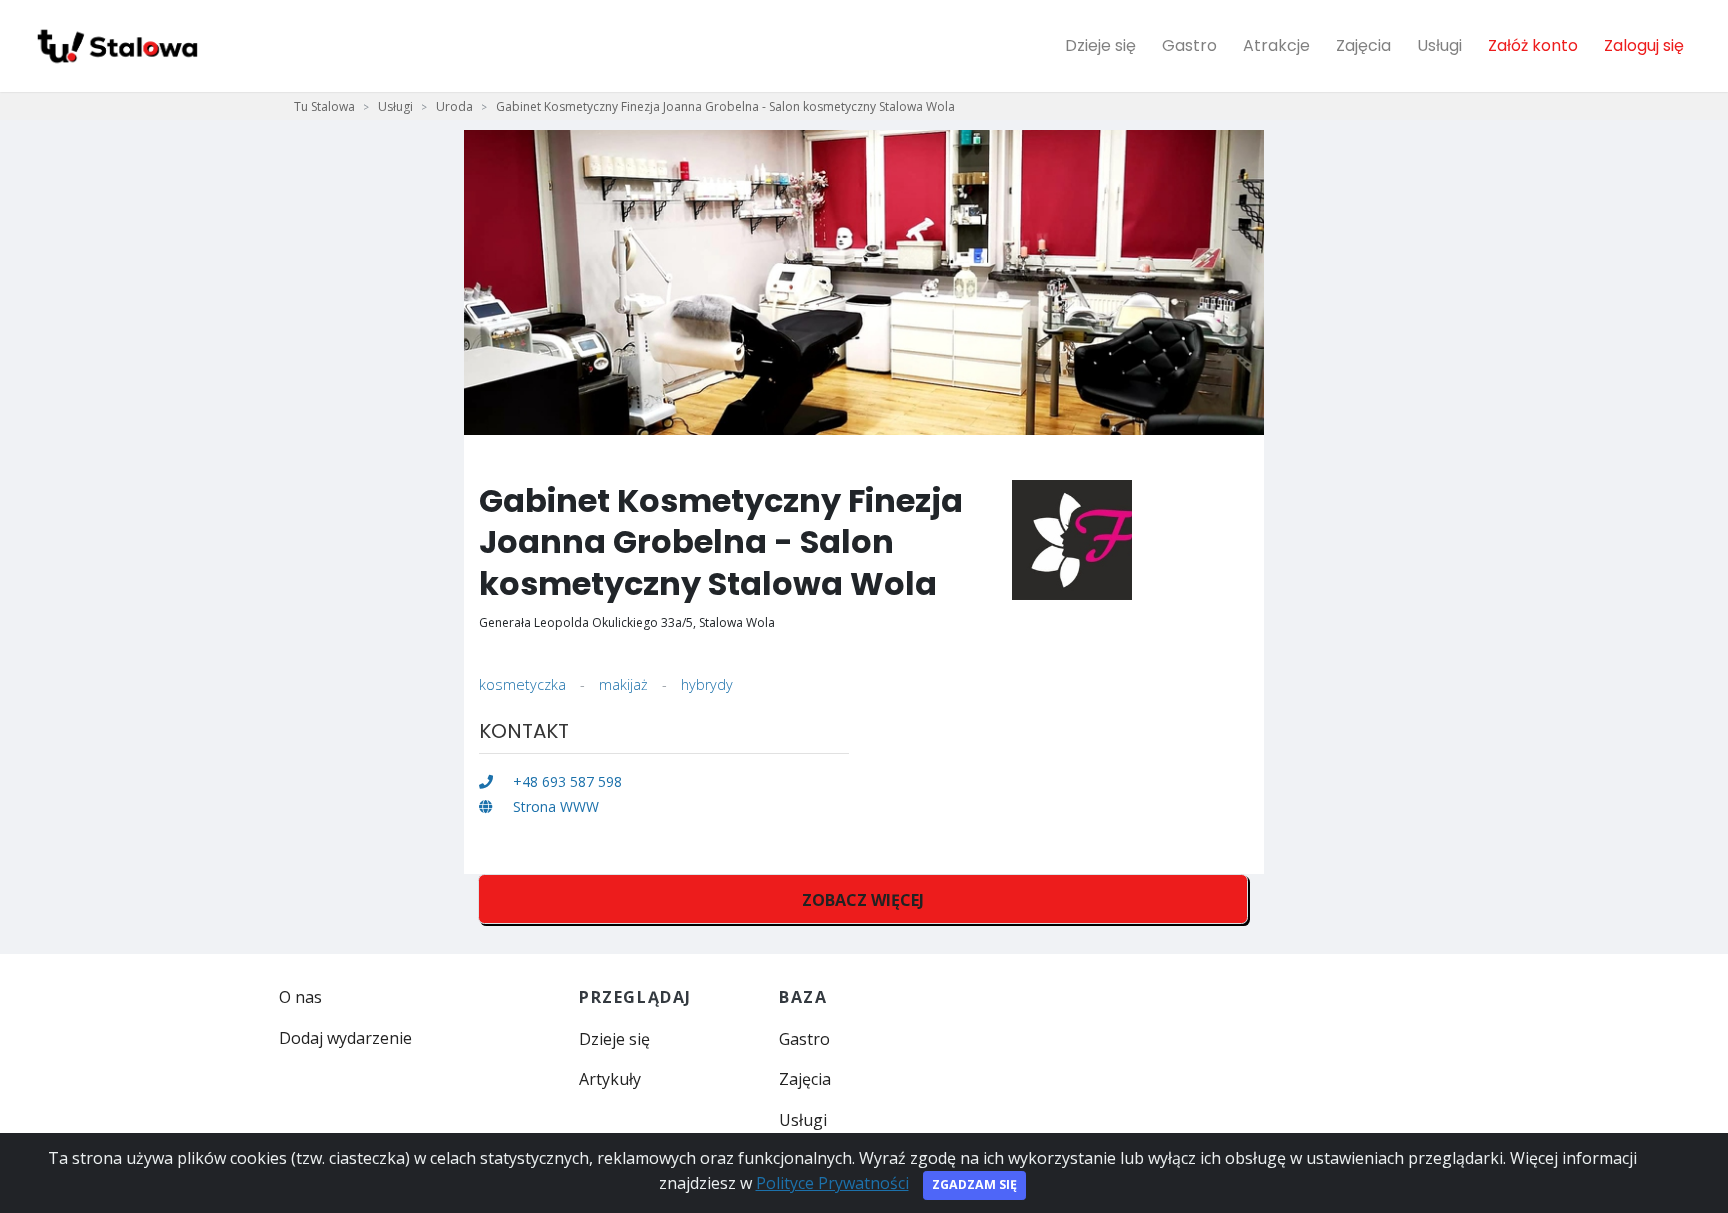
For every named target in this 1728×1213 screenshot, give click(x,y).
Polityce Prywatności (832, 1183)
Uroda (454, 106)
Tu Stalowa (324, 106)
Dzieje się (1100, 45)
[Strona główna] (116, 46)
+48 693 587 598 (565, 781)
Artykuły (610, 1079)
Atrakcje (1276, 45)
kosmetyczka (522, 684)
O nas (300, 997)
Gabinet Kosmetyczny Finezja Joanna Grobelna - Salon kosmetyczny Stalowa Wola (725, 106)
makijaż (623, 684)
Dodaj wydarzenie (345, 1038)
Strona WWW (554, 806)
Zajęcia (1363, 45)
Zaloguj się (1644, 45)
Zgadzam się (974, 1184)
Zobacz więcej (863, 900)
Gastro (1189, 45)
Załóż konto (1533, 45)
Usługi (1439, 45)
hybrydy (707, 684)
